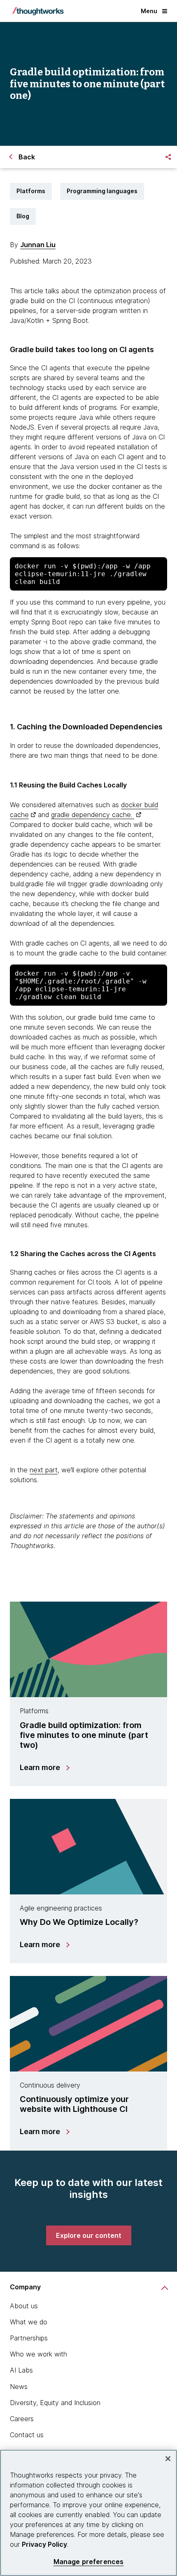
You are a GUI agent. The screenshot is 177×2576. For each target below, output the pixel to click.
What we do (29, 2322)
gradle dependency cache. (93, 815)
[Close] (168, 2459)
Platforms (31, 191)
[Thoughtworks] (38, 11)
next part (44, 1470)
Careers (22, 2419)
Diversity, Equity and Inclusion (55, 2403)
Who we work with (38, 2354)
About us (24, 2306)
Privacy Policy (44, 2544)
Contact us (27, 2435)
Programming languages (102, 191)
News (19, 2387)
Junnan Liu (38, 245)
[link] (89, 2235)
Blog (23, 216)
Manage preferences (89, 2562)
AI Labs (21, 2370)
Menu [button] (149, 11)
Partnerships (29, 2338)
